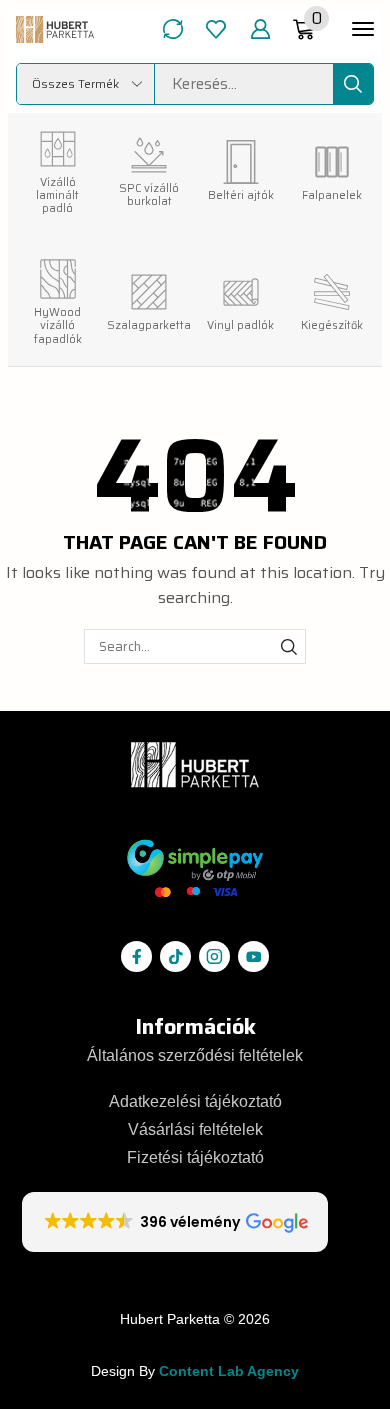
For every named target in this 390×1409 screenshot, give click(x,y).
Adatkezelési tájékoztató (195, 1101)
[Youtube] (253, 956)
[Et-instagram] (214, 956)
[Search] (353, 84)
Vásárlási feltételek (195, 1129)
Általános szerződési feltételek (195, 1055)
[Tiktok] (175, 956)
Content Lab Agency (229, 1371)
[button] (173, 29)
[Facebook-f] (136, 956)
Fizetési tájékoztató (195, 1157)
